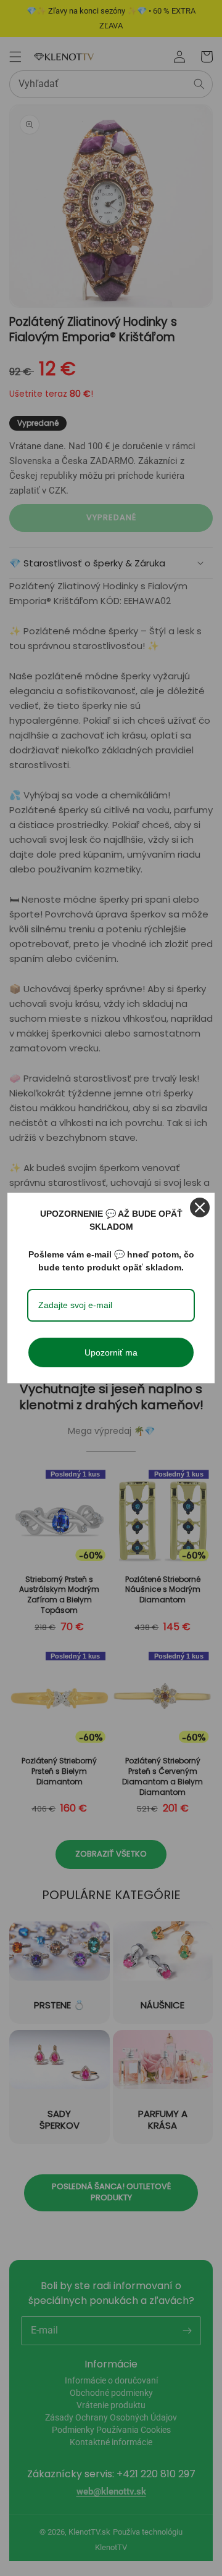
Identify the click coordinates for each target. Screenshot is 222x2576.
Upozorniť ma (111, 1352)
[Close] (200, 1207)
